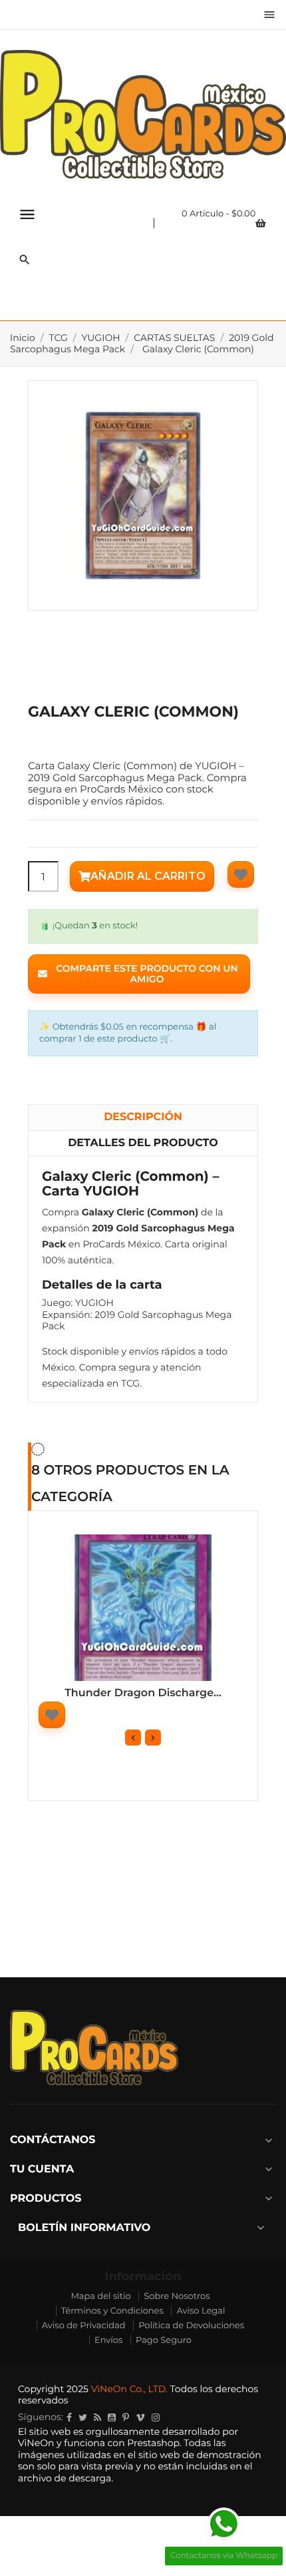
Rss (97, 2417)
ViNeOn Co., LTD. (129, 2389)
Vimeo (140, 2417)
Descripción (143, 1117)
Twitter (83, 2417)
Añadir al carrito (148, 876)
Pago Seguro (164, 2340)
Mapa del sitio (100, 2296)
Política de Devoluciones (191, 2326)
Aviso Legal (201, 2311)
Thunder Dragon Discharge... (143, 1693)
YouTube (112, 2417)
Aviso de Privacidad (84, 2326)
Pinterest (126, 2417)
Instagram (156, 2417)
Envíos (108, 2340)
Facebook (69, 2417)
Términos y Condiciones (112, 2311)
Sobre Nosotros (177, 2296)
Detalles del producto (143, 1143)
